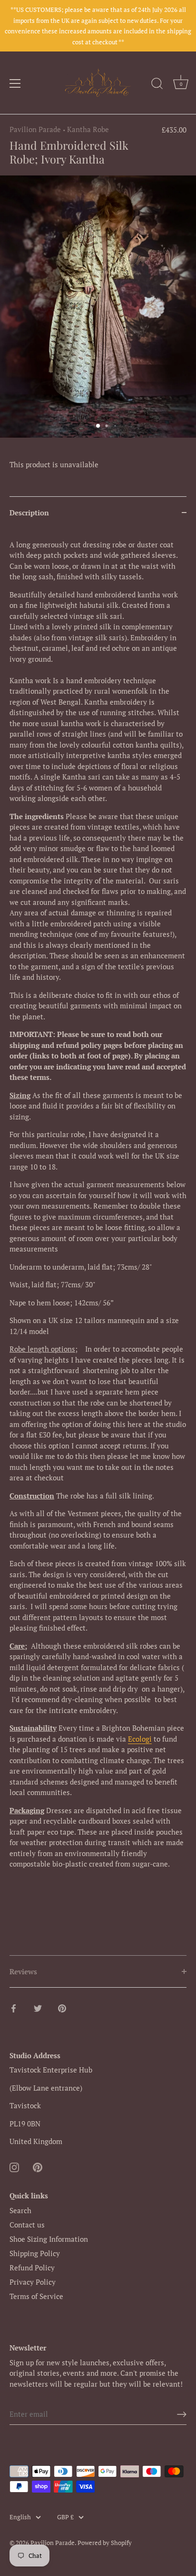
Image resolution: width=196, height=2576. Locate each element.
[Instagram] (14, 2166)
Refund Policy (32, 2268)
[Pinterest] (38, 2166)
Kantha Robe (88, 129)
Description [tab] (29, 513)
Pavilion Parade (35, 129)
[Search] (157, 85)
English (20, 2517)
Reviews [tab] (23, 1971)
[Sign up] (182, 2414)
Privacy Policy (33, 2282)
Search (20, 2210)
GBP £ (65, 2517)
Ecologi (140, 1739)
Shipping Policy (35, 2253)
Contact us (27, 2225)
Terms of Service (36, 2296)
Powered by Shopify (105, 2543)
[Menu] (15, 83)
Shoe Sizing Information (49, 2239)
